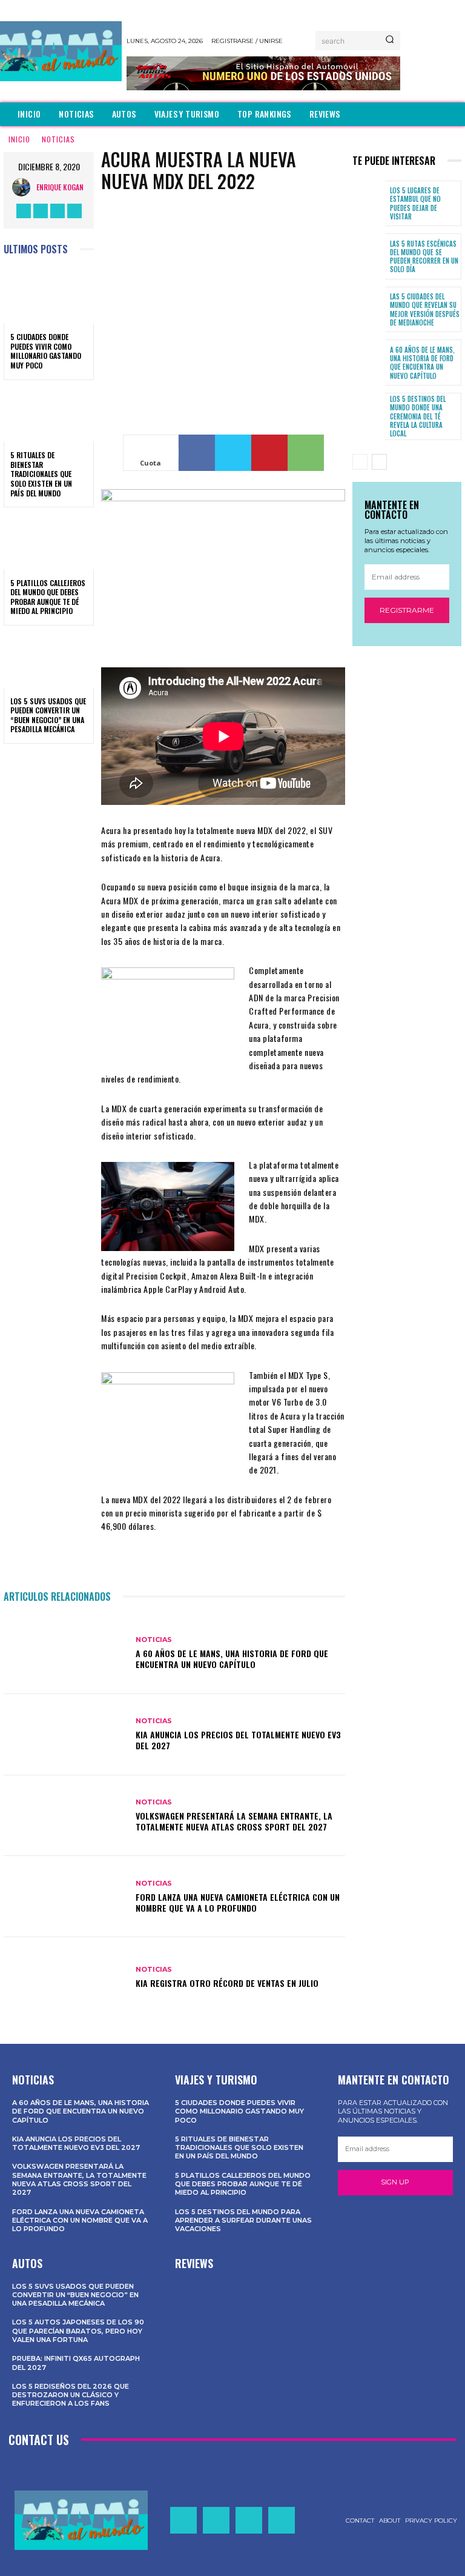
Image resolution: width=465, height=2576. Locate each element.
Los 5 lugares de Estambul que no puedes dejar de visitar (415, 203)
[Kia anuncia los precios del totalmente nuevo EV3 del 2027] (65, 1735)
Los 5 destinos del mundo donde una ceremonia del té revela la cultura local (418, 416)
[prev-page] (360, 462)
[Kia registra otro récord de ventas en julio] (65, 1978)
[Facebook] (24, 211)
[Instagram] (41, 211)
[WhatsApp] (306, 453)
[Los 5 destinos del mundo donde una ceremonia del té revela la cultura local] (369, 416)
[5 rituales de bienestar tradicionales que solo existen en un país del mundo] (49, 415)
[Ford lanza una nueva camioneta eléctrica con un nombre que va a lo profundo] (65, 1897)
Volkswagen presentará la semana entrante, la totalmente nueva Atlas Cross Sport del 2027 (234, 1821)
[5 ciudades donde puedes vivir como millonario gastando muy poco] (49, 296)
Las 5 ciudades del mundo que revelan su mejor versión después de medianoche (425, 309)
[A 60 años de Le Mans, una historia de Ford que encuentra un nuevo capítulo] (65, 1653)
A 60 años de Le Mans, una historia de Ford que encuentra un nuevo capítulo (232, 1659)
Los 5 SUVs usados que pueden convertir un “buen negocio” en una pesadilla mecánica (48, 715)
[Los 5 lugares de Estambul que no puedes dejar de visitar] (369, 204)
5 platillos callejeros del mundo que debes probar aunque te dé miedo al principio (48, 597)
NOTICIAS (58, 139)
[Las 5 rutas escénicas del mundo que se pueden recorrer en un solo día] (369, 256)
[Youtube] (74, 211)
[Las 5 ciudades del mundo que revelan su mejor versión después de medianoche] (369, 310)
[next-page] (379, 462)
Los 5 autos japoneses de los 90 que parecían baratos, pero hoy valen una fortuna (78, 2331)
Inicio (19, 139)
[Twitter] (58, 211)
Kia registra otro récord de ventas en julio (227, 1983)
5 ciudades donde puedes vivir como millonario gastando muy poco (46, 351)
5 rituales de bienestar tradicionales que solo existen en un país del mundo (41, 474)
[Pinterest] (269, 453)
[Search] (390, 41)
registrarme (407, 610)
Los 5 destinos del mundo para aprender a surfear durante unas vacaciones (243, 2221)
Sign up (395, 2182)
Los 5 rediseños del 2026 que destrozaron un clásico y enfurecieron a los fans (71, 2395)
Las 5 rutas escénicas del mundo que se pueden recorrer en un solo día (424, 257)
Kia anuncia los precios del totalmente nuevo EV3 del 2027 (238, 1740)
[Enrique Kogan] (24, 187)
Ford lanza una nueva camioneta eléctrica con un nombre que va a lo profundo (238, 1902)
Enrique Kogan (60, 187)
